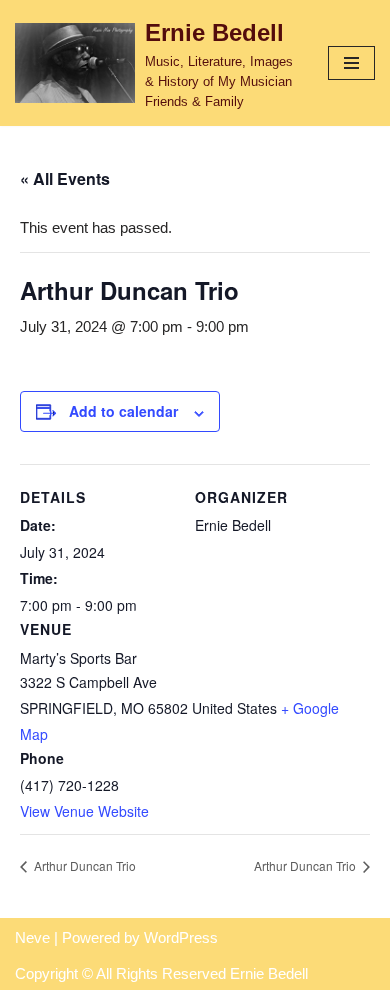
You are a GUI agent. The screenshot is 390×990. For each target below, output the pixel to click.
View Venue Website (84, 811)
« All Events (65, 178)
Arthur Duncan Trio (83, 865)
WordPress (181, 937)
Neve (32, 937)
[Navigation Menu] (351, 63)
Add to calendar (123, 411)
